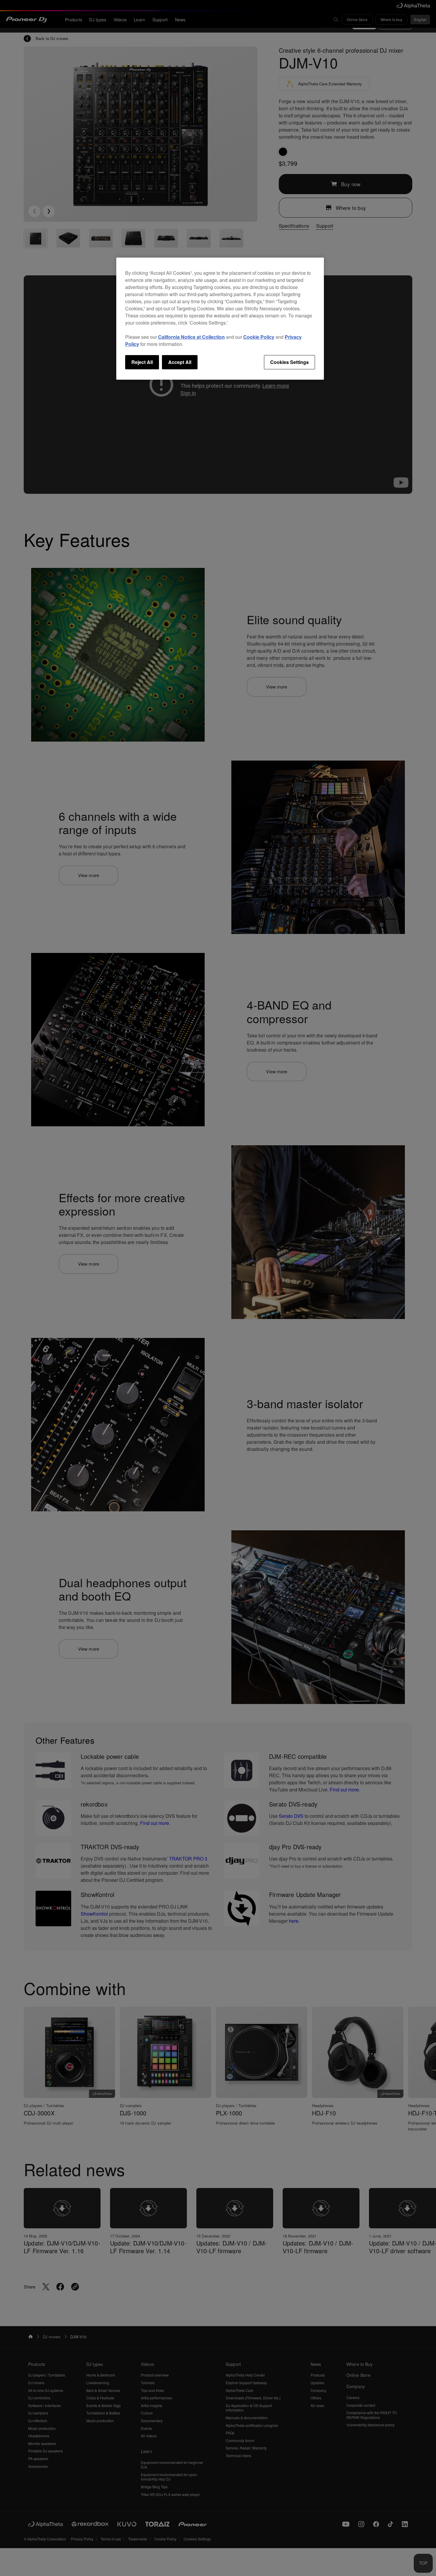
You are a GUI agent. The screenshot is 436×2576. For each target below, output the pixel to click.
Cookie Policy (259, 337)
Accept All (180, 362)
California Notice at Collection (191, 337)
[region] (220, 319)
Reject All (142, 362)
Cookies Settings (289, 362)
